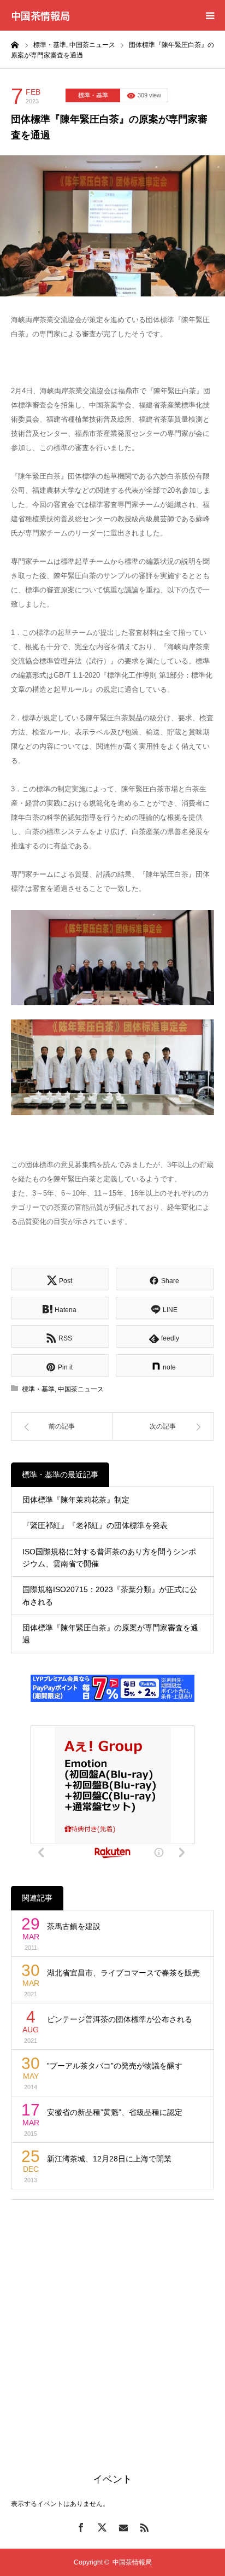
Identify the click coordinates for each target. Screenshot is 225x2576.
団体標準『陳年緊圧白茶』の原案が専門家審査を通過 (110, 1634)
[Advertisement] (112, 2323)
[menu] (210, 15)
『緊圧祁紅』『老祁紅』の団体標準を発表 (95, 1525)
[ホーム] (15, 44)
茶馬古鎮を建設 (74, 1926)
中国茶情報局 (40, 15)
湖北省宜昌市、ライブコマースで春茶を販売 (123, 1973)
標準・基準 (93, 95)
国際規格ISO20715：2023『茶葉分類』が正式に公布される (110, 1595)
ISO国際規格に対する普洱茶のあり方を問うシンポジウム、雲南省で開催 (109, 1558)
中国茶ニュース (81, 1389)
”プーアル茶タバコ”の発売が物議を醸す (115, 2066)
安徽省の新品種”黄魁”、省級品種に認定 (115, 2112)
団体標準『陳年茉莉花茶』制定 (76, 1500)
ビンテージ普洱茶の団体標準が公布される (120, 2019)
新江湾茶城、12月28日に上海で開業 (109, 2159)
